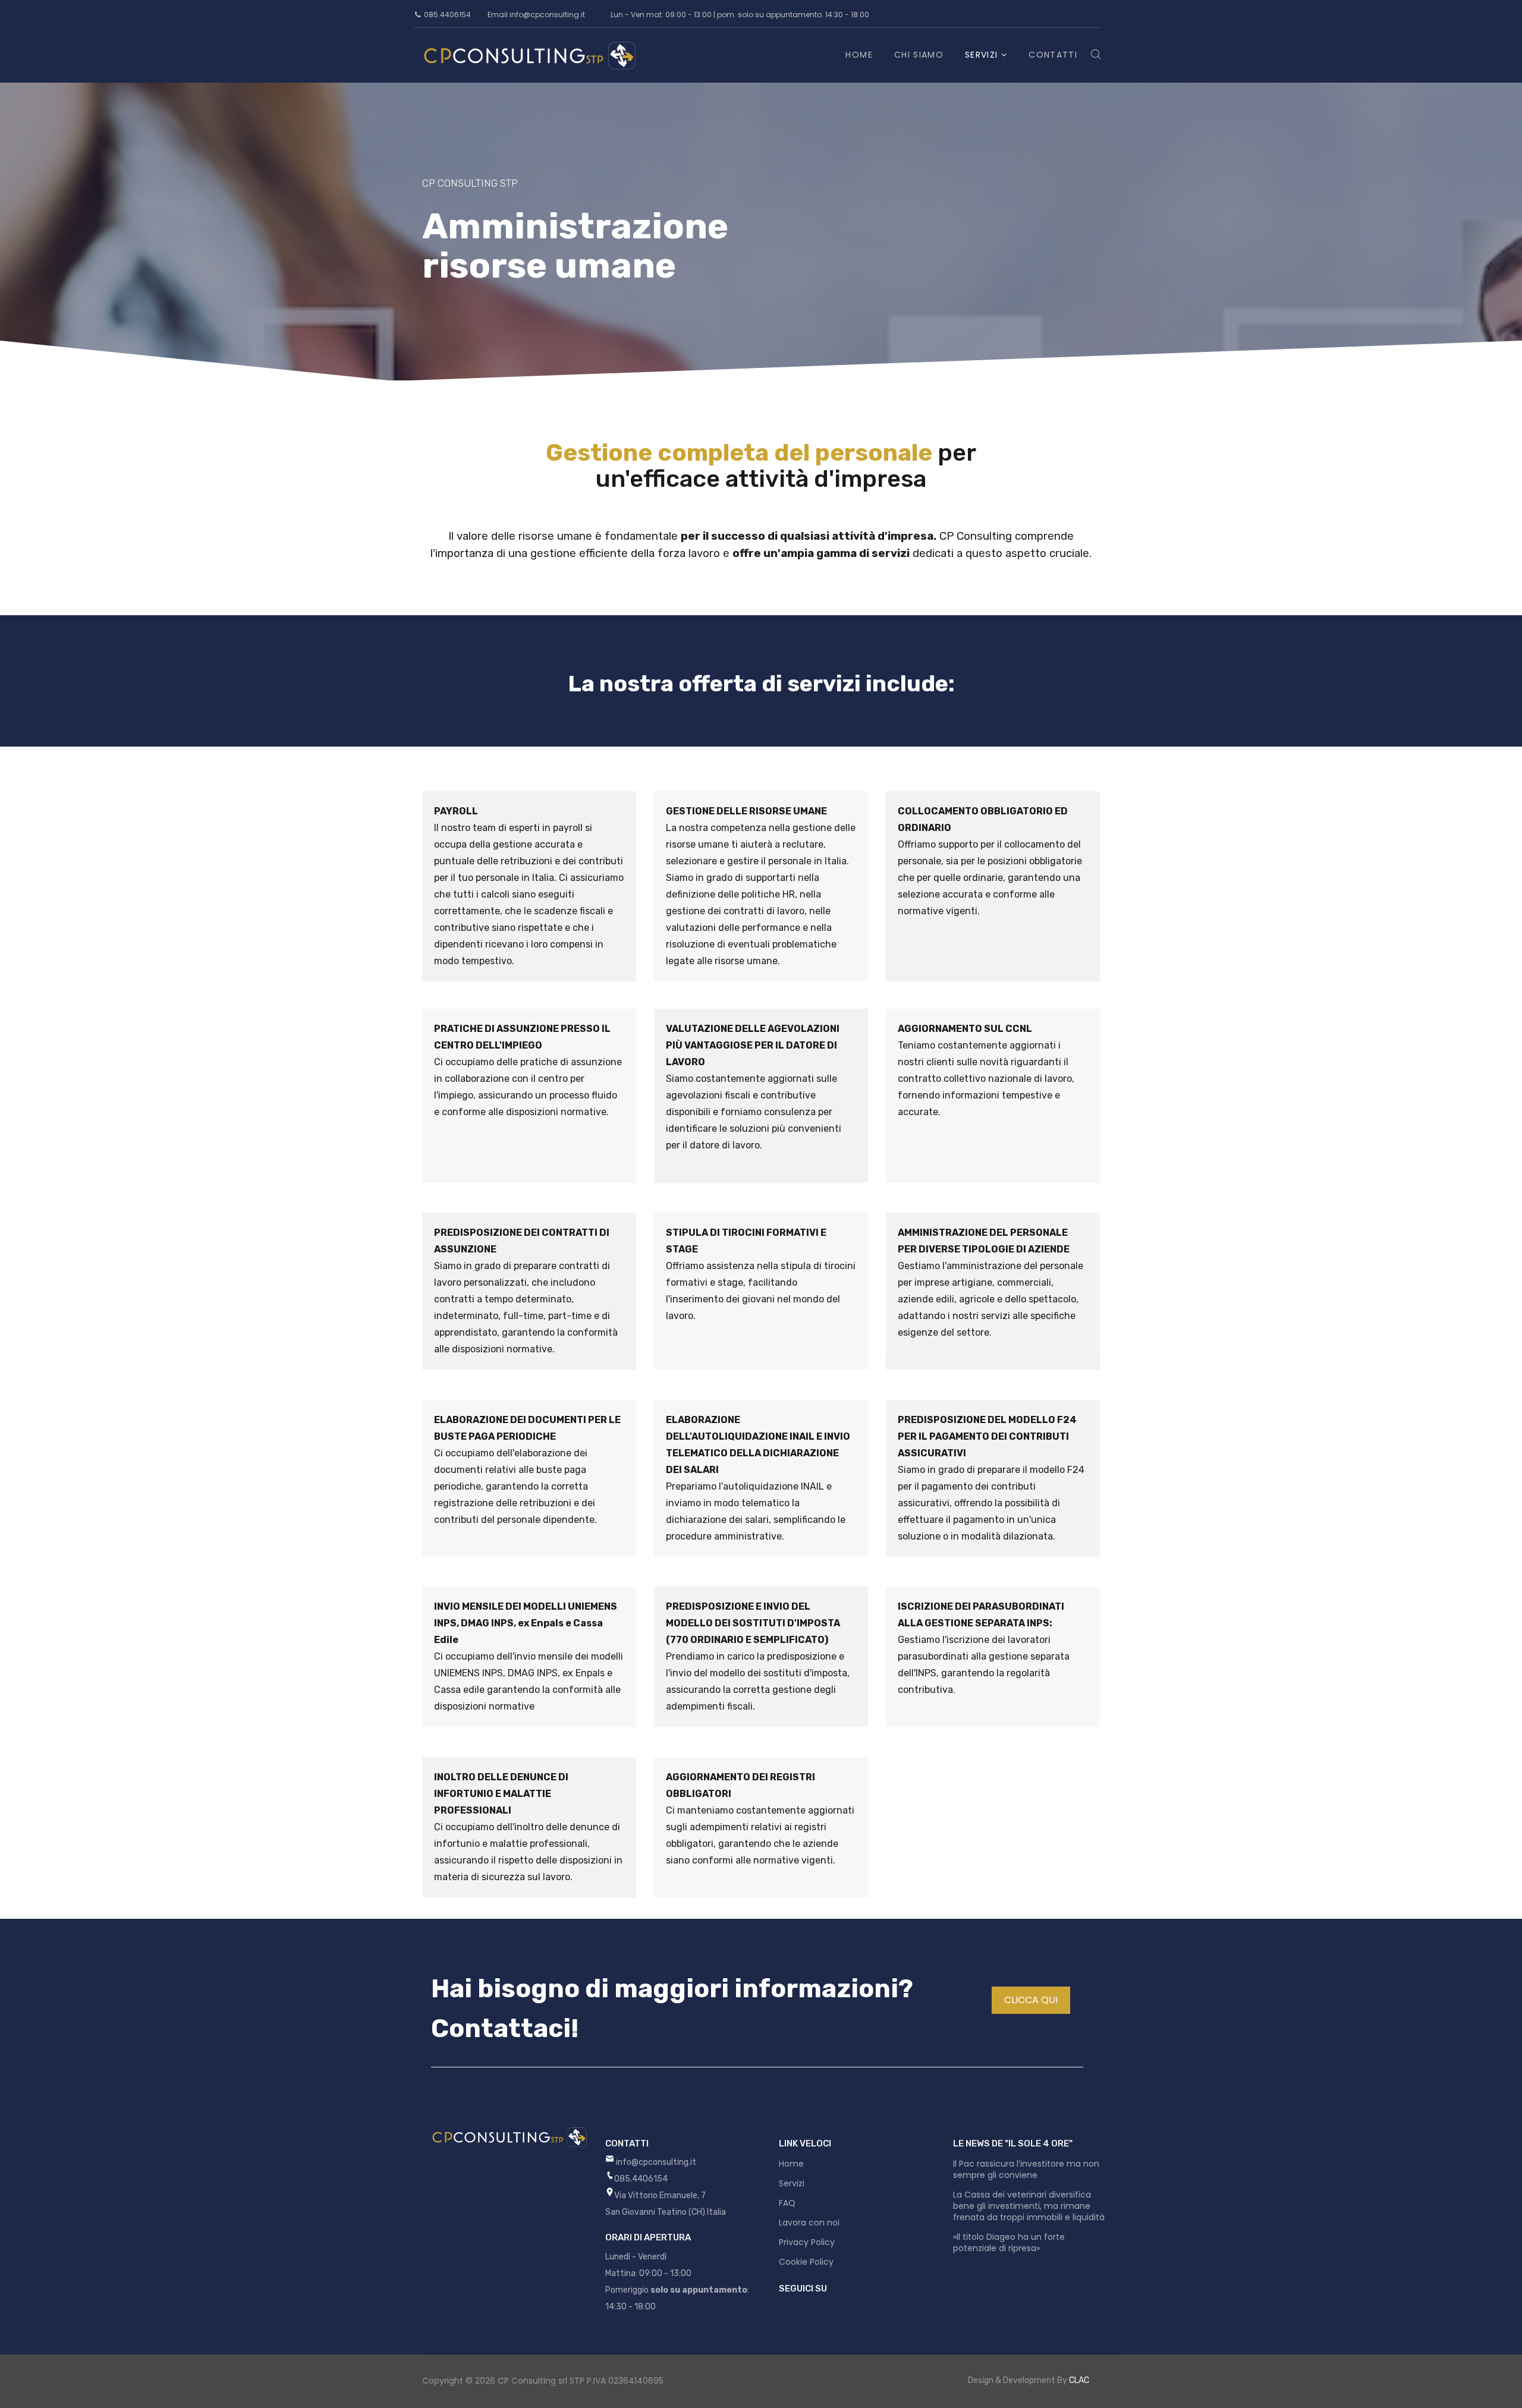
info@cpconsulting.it (547, 15)
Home (859, 55)
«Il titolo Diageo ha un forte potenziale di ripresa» (1009, 2242)
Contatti (1053, 55)
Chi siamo (919, 55)
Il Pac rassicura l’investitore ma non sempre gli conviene (1026, 2169)
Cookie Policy (806, 2262)
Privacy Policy (807, 2242)
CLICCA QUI (1031, 2000)
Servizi (981, 55)
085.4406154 (447, 15)
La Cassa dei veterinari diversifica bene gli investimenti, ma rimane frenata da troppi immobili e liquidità (1029, 2206)
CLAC (1079, 2380)
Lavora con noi (809, 2223)
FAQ (787, 2203)
